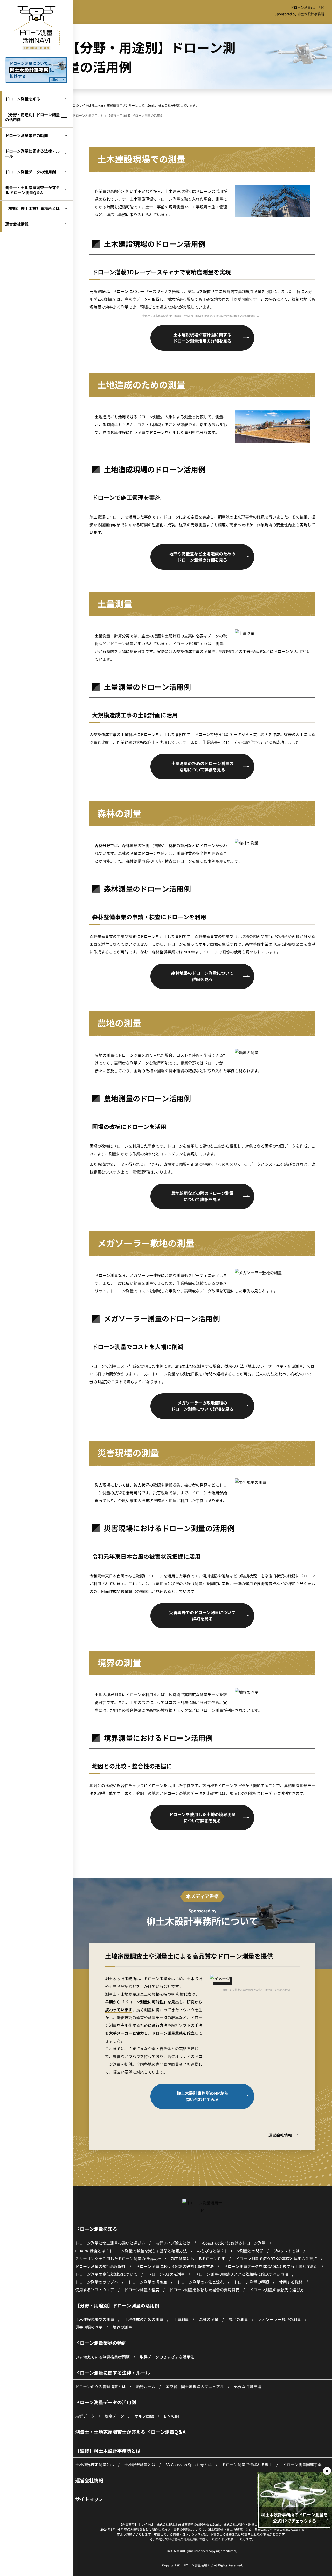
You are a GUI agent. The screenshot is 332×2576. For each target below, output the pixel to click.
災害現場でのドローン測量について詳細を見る (202, 1616)
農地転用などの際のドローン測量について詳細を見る (202, 1196)
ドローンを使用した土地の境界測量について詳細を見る (202, 1817)
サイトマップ (89, 2499)
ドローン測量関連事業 (302, 2465)
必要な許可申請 (248, 2386)
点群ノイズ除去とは (173, 2243)
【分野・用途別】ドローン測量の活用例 (32, 117)
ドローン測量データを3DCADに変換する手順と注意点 (271, 2266)
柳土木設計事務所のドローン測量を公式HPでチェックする (294, 2518)
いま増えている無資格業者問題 (102, 2357)
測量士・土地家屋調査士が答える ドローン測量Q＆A (32, 190)
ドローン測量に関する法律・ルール (32, 154)
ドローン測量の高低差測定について (106, 2274)
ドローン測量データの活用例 (30, 172)
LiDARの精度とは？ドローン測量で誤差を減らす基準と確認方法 (131, 2251)
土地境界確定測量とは (95, 2465)
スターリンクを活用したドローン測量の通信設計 (118, 2258)
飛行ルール (146, 2386)
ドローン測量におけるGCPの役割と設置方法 (175, 2266)
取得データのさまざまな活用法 (167, 2357)
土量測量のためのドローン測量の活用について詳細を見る (202, 766)
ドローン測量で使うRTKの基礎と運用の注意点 (276, 2258)
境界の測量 (122, 2327)
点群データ (85, 2416)
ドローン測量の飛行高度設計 (101, 2266)
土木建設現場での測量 (95, 2319)
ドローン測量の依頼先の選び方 (277, 2290)
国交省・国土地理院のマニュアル (195, 2386)
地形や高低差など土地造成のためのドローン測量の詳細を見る (202, 557)
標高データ (115, 2416)
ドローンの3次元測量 (166, 2274)
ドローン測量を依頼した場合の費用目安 (204, 2290)
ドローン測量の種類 (251, 2282)
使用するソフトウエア (95, 2290)
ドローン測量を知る (23, 99)
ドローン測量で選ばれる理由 (247, 2465)
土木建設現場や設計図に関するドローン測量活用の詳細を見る (202, 338)
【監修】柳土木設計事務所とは (32, 208)
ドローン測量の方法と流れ (200, 2282)
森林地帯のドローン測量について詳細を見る (202, 976)
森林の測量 (209, 2319)
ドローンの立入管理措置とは (101, 2386)
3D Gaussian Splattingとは (189, 2465)
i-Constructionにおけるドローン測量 (233, 2243)
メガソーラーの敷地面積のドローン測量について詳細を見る (202, 1406)
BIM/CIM (171, 2416)
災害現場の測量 (89, 2327)
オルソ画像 (144, 2416)
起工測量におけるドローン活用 (198, 2258)
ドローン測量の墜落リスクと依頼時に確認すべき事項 (241, 2274)
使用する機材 (291, 2282)
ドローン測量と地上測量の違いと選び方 (110, 2243)
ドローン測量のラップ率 (97, 2282)
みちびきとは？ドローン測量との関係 (230, 2251)
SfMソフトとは (286, 2251)
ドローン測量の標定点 (148, 2282)
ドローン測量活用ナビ (307, 7)
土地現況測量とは (140, 2465)
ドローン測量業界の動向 (27, 135)
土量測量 (181, 2319)
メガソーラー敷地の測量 (279, 2319)
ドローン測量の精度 (142, 2290)
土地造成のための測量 (144, 2319)
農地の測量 (238, 2319)
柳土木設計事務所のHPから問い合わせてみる (202, 2096)
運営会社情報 (17, 224)
